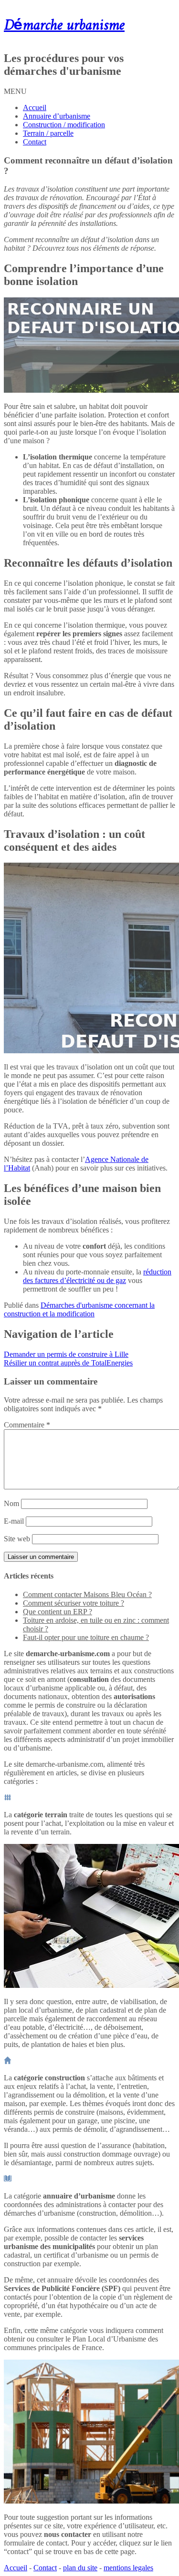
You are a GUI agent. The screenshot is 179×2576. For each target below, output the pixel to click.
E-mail (14, 1521)
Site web (17, 1539)
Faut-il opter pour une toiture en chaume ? (86, 1637)
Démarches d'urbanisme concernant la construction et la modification (79, 1309)
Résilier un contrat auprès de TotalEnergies (68, 1363)
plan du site (80, 2568)
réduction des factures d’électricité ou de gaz (97, 1276)
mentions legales (128, 2568)
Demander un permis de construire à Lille (66, 1354)
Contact (35, 142)
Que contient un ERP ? (58, 1612)
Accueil (35, 107)
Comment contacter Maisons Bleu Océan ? (87, 1594)
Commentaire (27, 1425)
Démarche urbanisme (64, 26)
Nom (11, 1503)
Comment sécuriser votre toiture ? (74, 1603)
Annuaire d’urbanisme (57, 116)
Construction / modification (64, 125)
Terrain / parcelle (48, 133)
